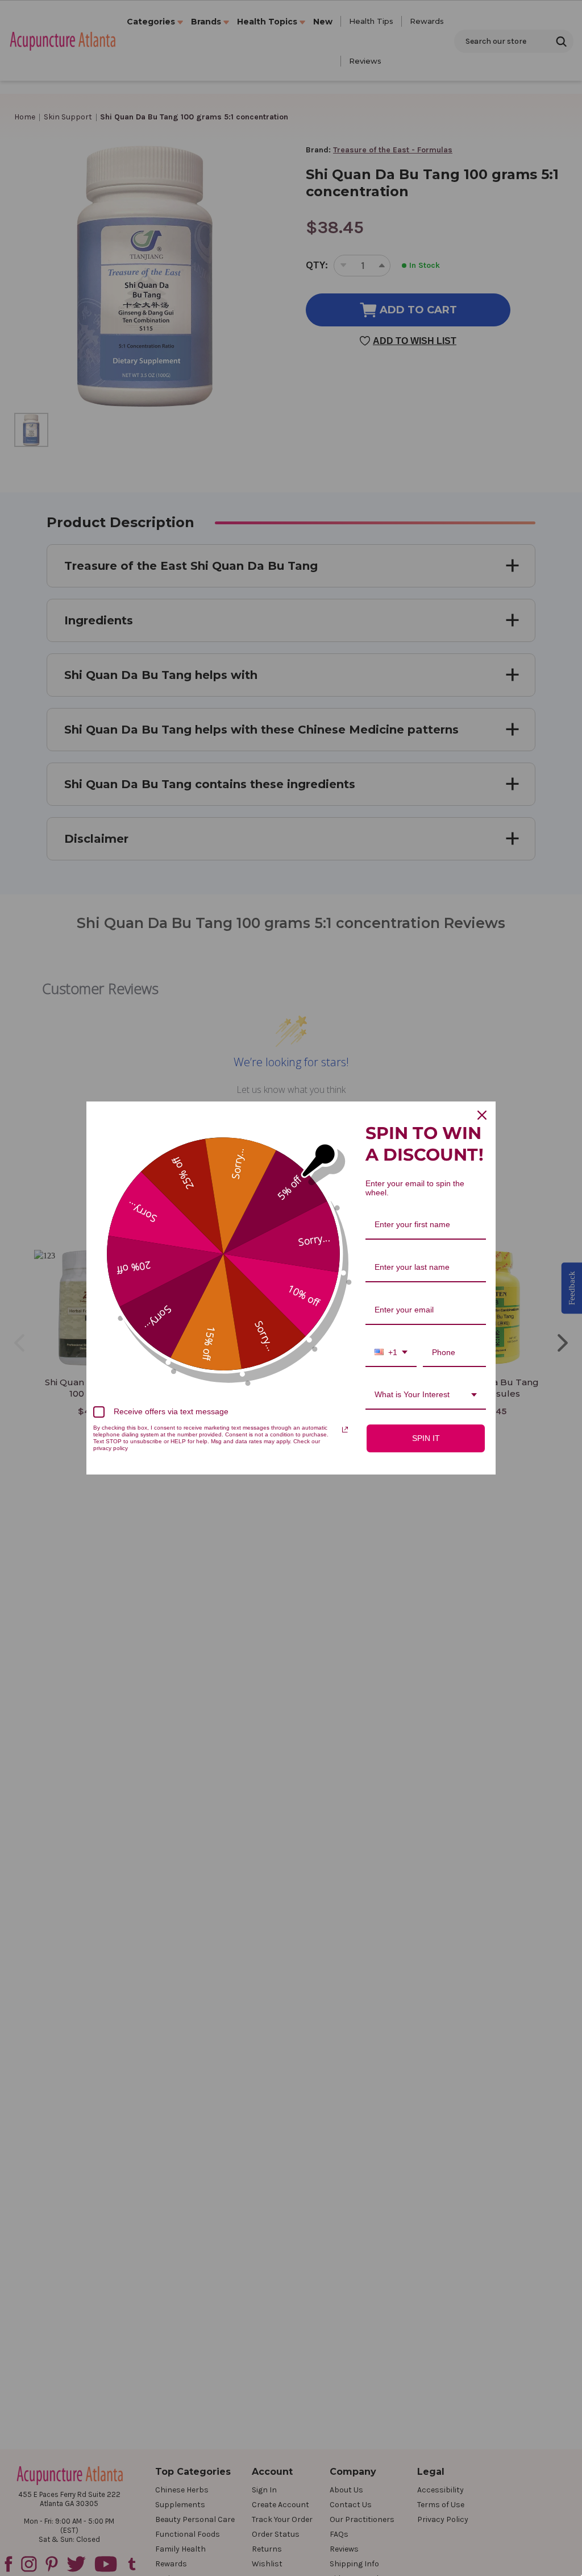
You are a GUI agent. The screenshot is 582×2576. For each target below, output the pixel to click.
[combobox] (391, 1353)
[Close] (482, 1115)
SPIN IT (426, 1438)
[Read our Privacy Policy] (345, 1430)
